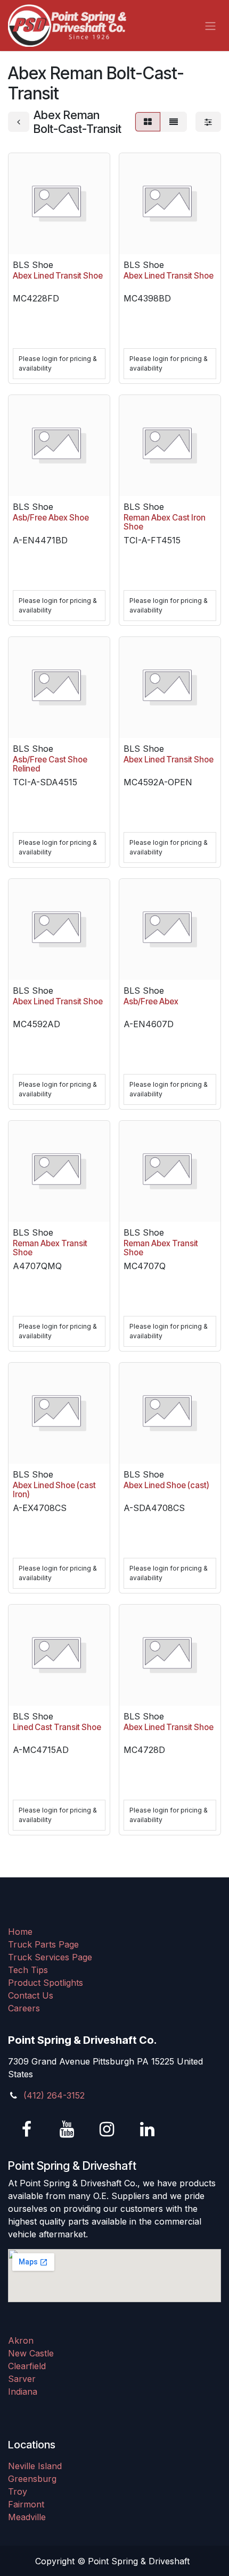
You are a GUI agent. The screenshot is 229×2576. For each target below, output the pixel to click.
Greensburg (32, 2479)
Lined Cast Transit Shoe (57, 1727)
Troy (18, 2491)
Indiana (23, 2392)
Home (20, 1932)
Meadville (27, 2517)
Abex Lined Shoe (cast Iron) (54, 1490)
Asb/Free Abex (151, 1001)
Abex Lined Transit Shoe (58, 276)
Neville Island (35, 2466)
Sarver (22, 2379)
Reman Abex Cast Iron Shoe (165, 522)
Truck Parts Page (43, 1944)
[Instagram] (107, 2129)
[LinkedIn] (147, 2129)
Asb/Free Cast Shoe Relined (50, 764)
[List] (174, 122)
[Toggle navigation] (210, 26)
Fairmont (26, 2504)
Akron (21, 2340)
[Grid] (148, 122)
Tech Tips (28, 1970)
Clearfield (27, 2366)
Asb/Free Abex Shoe (51, 518)
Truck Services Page (50, 1957)
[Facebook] (27, 2129)
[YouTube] (67, 2129)
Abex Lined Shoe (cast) (166, 1485)
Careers (24, 2008)
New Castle (31, 2353)
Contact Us (31, 1995)
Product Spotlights (46, 1983)
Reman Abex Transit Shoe (50, 1248)
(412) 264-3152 (54, 2095)
